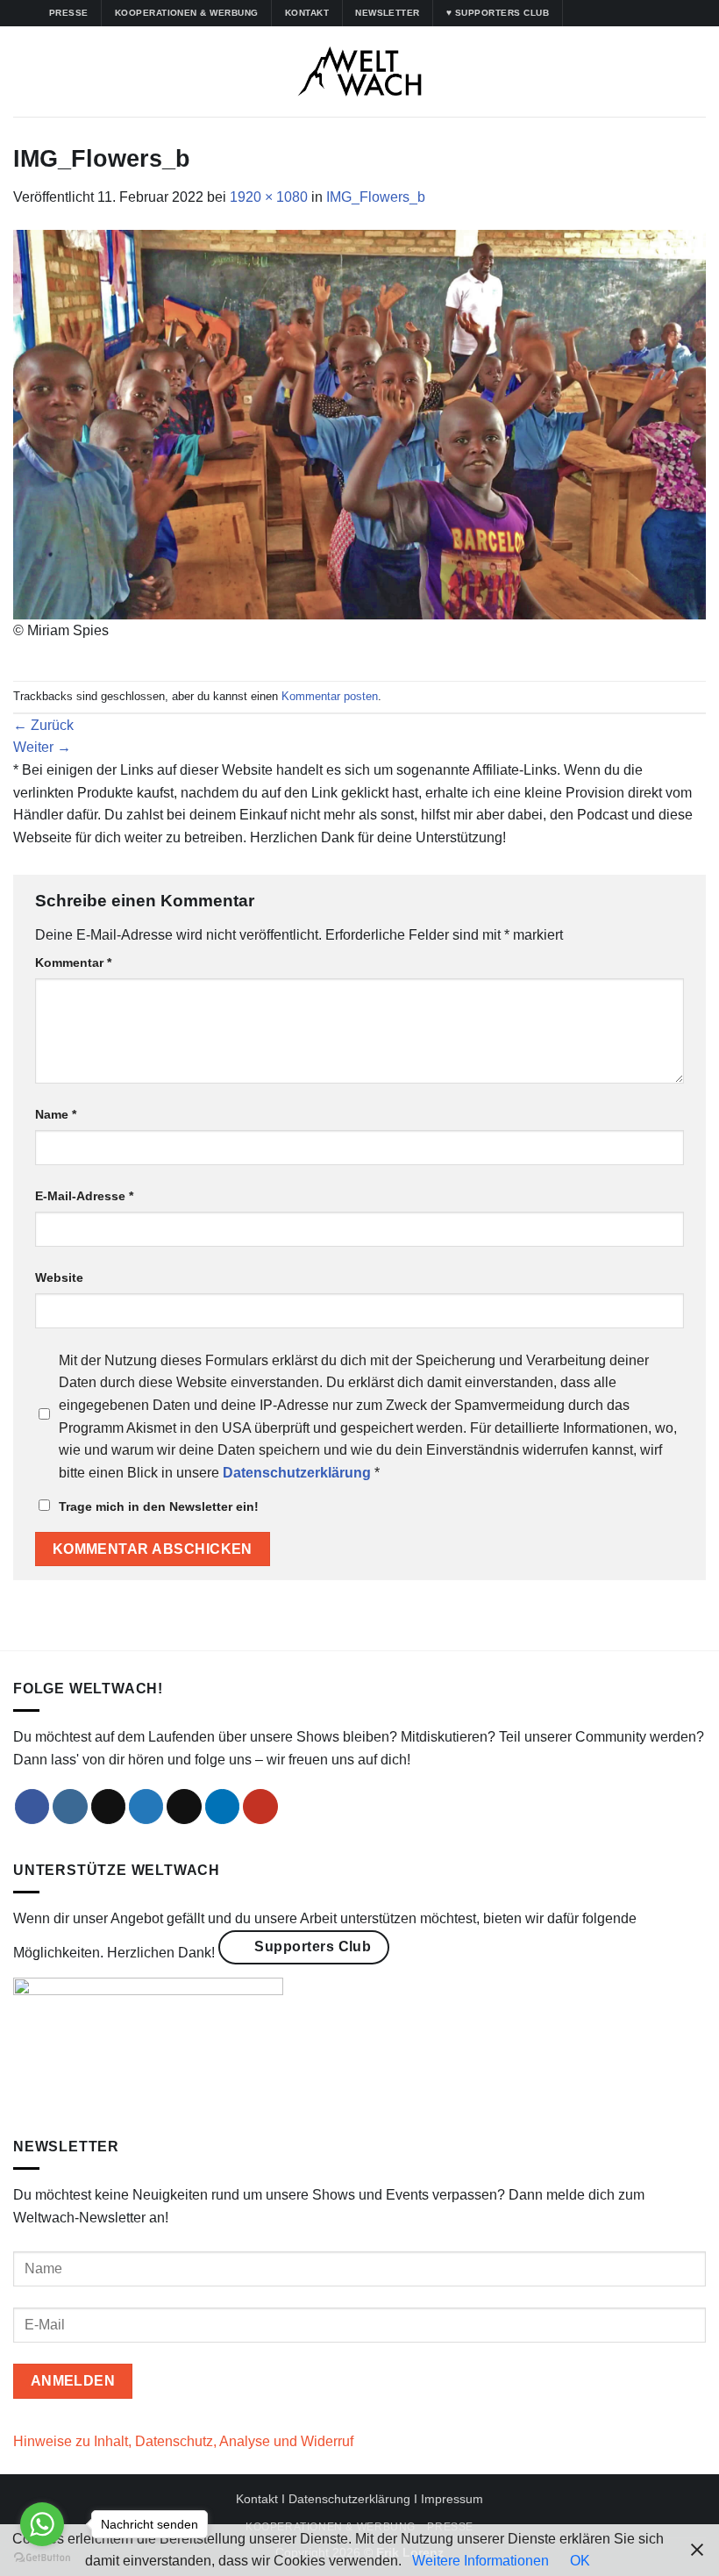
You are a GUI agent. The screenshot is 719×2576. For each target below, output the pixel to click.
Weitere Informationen (481, 2561)
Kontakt (257, 2499)
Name (56, 1114)
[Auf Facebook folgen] (578, 13)
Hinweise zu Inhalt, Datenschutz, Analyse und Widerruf (183, 2441)
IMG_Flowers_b (376, 197)
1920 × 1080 (269, 197)
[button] (24, 72)
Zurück (43, 725)
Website (59, 1277)
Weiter (42, 747)
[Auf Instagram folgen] (594, 13)
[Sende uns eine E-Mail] (184, 1807)
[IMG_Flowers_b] (359, 423)
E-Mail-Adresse (84, 1196)
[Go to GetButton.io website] (42, 2558)
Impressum (452, 2499)
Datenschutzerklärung (349, 2499)
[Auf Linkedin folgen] (644, 13)
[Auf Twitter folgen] (628, 13)
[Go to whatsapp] (42, 2524)
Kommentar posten (330, 696)
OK (580, 2561)
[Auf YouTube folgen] (662, 13)
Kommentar (73, 962)
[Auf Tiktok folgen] (611, 13)
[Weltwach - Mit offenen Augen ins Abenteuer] (360, 72)
